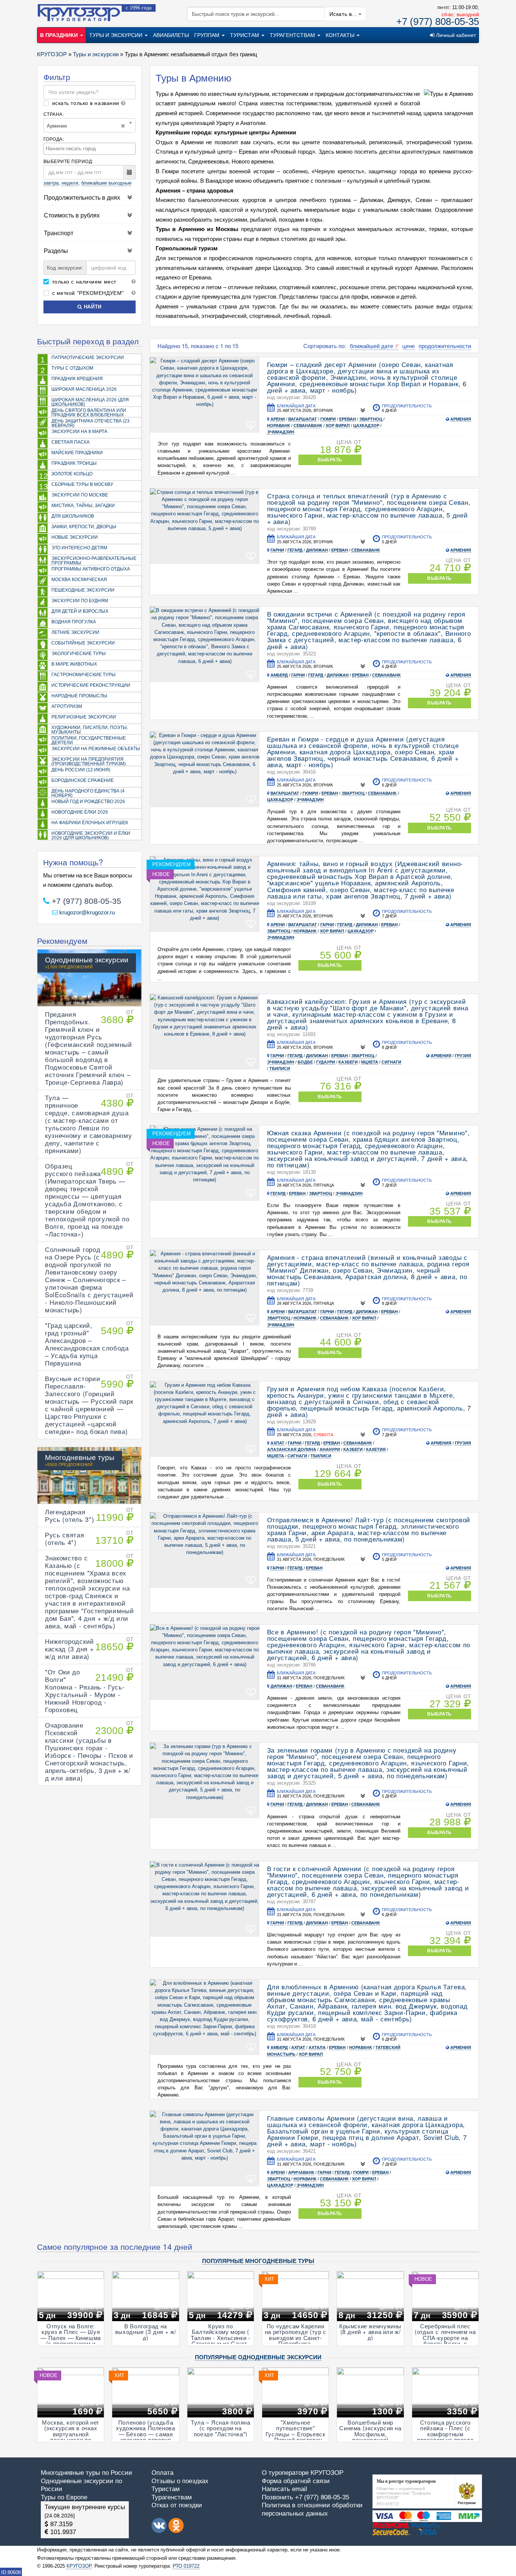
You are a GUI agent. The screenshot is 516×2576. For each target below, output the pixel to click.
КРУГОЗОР (79, 2566)
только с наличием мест (83, 282)
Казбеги (348, 1062)
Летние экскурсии (75, 632)
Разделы (56, 251)
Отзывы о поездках (180, 2481)
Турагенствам (172, 2497)
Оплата (162, 2473)
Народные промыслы (79, 696)
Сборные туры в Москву (76, 486)
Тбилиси (280, 1068)
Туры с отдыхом (67, 370)
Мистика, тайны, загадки (83, 505)
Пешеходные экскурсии (83, 590)
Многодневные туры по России (87, 2473)
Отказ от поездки (177, 2505)
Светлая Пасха (70, 442)
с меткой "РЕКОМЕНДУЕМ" (87, 293)
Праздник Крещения (77, 378)
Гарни (277, 550)
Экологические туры (79, 653)
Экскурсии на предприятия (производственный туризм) (89, 761)
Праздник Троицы (74, 463)
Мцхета (370, 1062)
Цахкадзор (366, 425)
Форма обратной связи (296, 2481)
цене (409, 346)
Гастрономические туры (83, 674)
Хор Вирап (338, 425)
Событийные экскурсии (83, 643)
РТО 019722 (186, 2566)
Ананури (330, 1449)
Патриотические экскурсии (82, 359)
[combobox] (90, 149)
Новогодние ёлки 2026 (80, 812)
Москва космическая (79, 579)
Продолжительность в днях (82, 197)
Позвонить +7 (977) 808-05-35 (305, 2497)
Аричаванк (301, 2172)
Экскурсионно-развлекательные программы (94, 560)
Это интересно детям (79, 548)
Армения (461, 419)
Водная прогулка (74, 622)
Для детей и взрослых (80, 611)
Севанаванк (308, 425)
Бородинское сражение (83, 780)
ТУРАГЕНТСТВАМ (293, 35)
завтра (51, 183)
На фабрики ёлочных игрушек (90, 822)
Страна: (54, 114)
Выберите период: (68, 161)
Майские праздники (77, 452)
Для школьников (73, 516)
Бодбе (305, 1062)
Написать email (284, 2489)
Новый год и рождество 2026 (88, 801)
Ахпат (277, 1443)
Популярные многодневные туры (258, 2261)
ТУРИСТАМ (245, 35)
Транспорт (59, 233)
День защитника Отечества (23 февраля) (90, 423)
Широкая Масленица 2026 (84, 389)
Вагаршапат (303, 419)
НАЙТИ (92, 307)
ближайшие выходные (106, 183)
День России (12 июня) (81, 770)
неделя (70, 183)
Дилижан (317, 550)
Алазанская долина (292, 1449)
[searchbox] (90, 149)
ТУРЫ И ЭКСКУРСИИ (117, 35)
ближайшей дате (372, 346)
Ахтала (317, 2047)
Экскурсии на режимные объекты (96, 748)
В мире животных (74, 664)
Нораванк (279, 425)
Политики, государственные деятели (89, 740)
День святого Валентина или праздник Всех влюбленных (89, 412)
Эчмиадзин (281, 432)
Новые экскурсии (75, 537)
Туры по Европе (64, 2497)
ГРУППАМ (208, 35)
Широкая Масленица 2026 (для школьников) (90, 402)
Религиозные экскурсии (84, 717)
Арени (278, 419)
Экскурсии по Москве (80, 495)
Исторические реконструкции (91, 685)
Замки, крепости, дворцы (84, 526)
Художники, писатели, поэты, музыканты (90, 730)
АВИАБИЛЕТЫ (171, 35)
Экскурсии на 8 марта (79, 431)
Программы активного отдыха (91, 569)
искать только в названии (86, 103)
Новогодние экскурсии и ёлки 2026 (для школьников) (91, 835)
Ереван (348, 419)
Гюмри (328, 419)
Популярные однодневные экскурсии (258, 2357)
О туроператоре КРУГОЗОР (303, 2473)
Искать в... (344, 14)
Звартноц (371, 419)
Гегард (295, 550)
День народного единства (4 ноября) (88, 793)
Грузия (463, 1056)
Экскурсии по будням (80, 600)
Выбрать (330, 460)
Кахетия (376, 1449)
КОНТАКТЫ (341, 35)
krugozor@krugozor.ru (86, 912)
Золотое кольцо (66, 476)
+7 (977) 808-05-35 (438, 22)
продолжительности (445, 346)
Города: (54, 139)
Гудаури (326, 1062)
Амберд (279, 675)
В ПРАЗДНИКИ (60, 35)
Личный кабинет (455, 35)
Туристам (166, 2489)
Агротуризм (67, 706)
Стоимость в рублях (72, 215)
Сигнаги (391, 1062)
